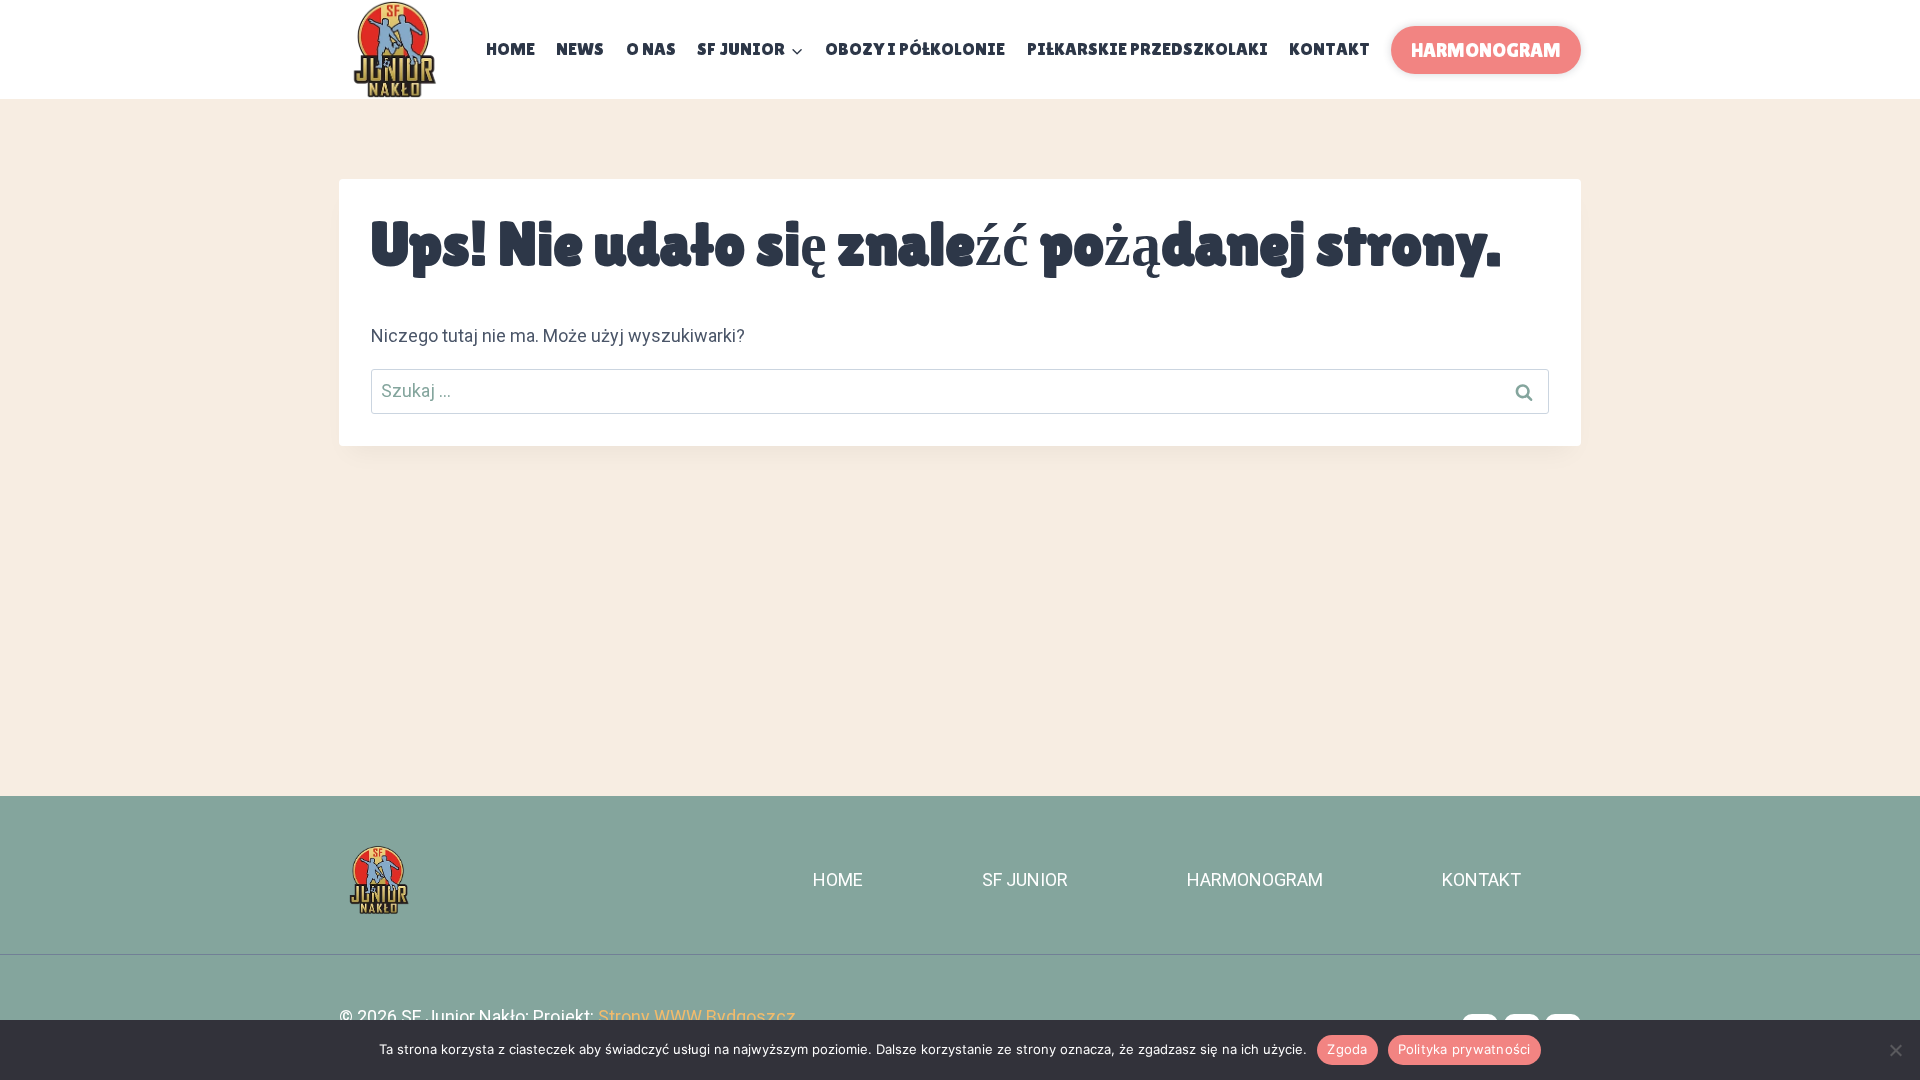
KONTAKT (1329, 48)
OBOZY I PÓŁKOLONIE (915, 48)
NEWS (580, 48)
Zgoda (1347, 1049)
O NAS (651, 48)
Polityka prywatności (1464, 1049)
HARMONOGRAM (1486, 50)
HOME (838, 879)
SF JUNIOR (1025, 879)
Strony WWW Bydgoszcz (697, 1016)
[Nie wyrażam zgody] (1895, 1050)
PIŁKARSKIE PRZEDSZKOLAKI (1147, 48)
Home (510, 48)
